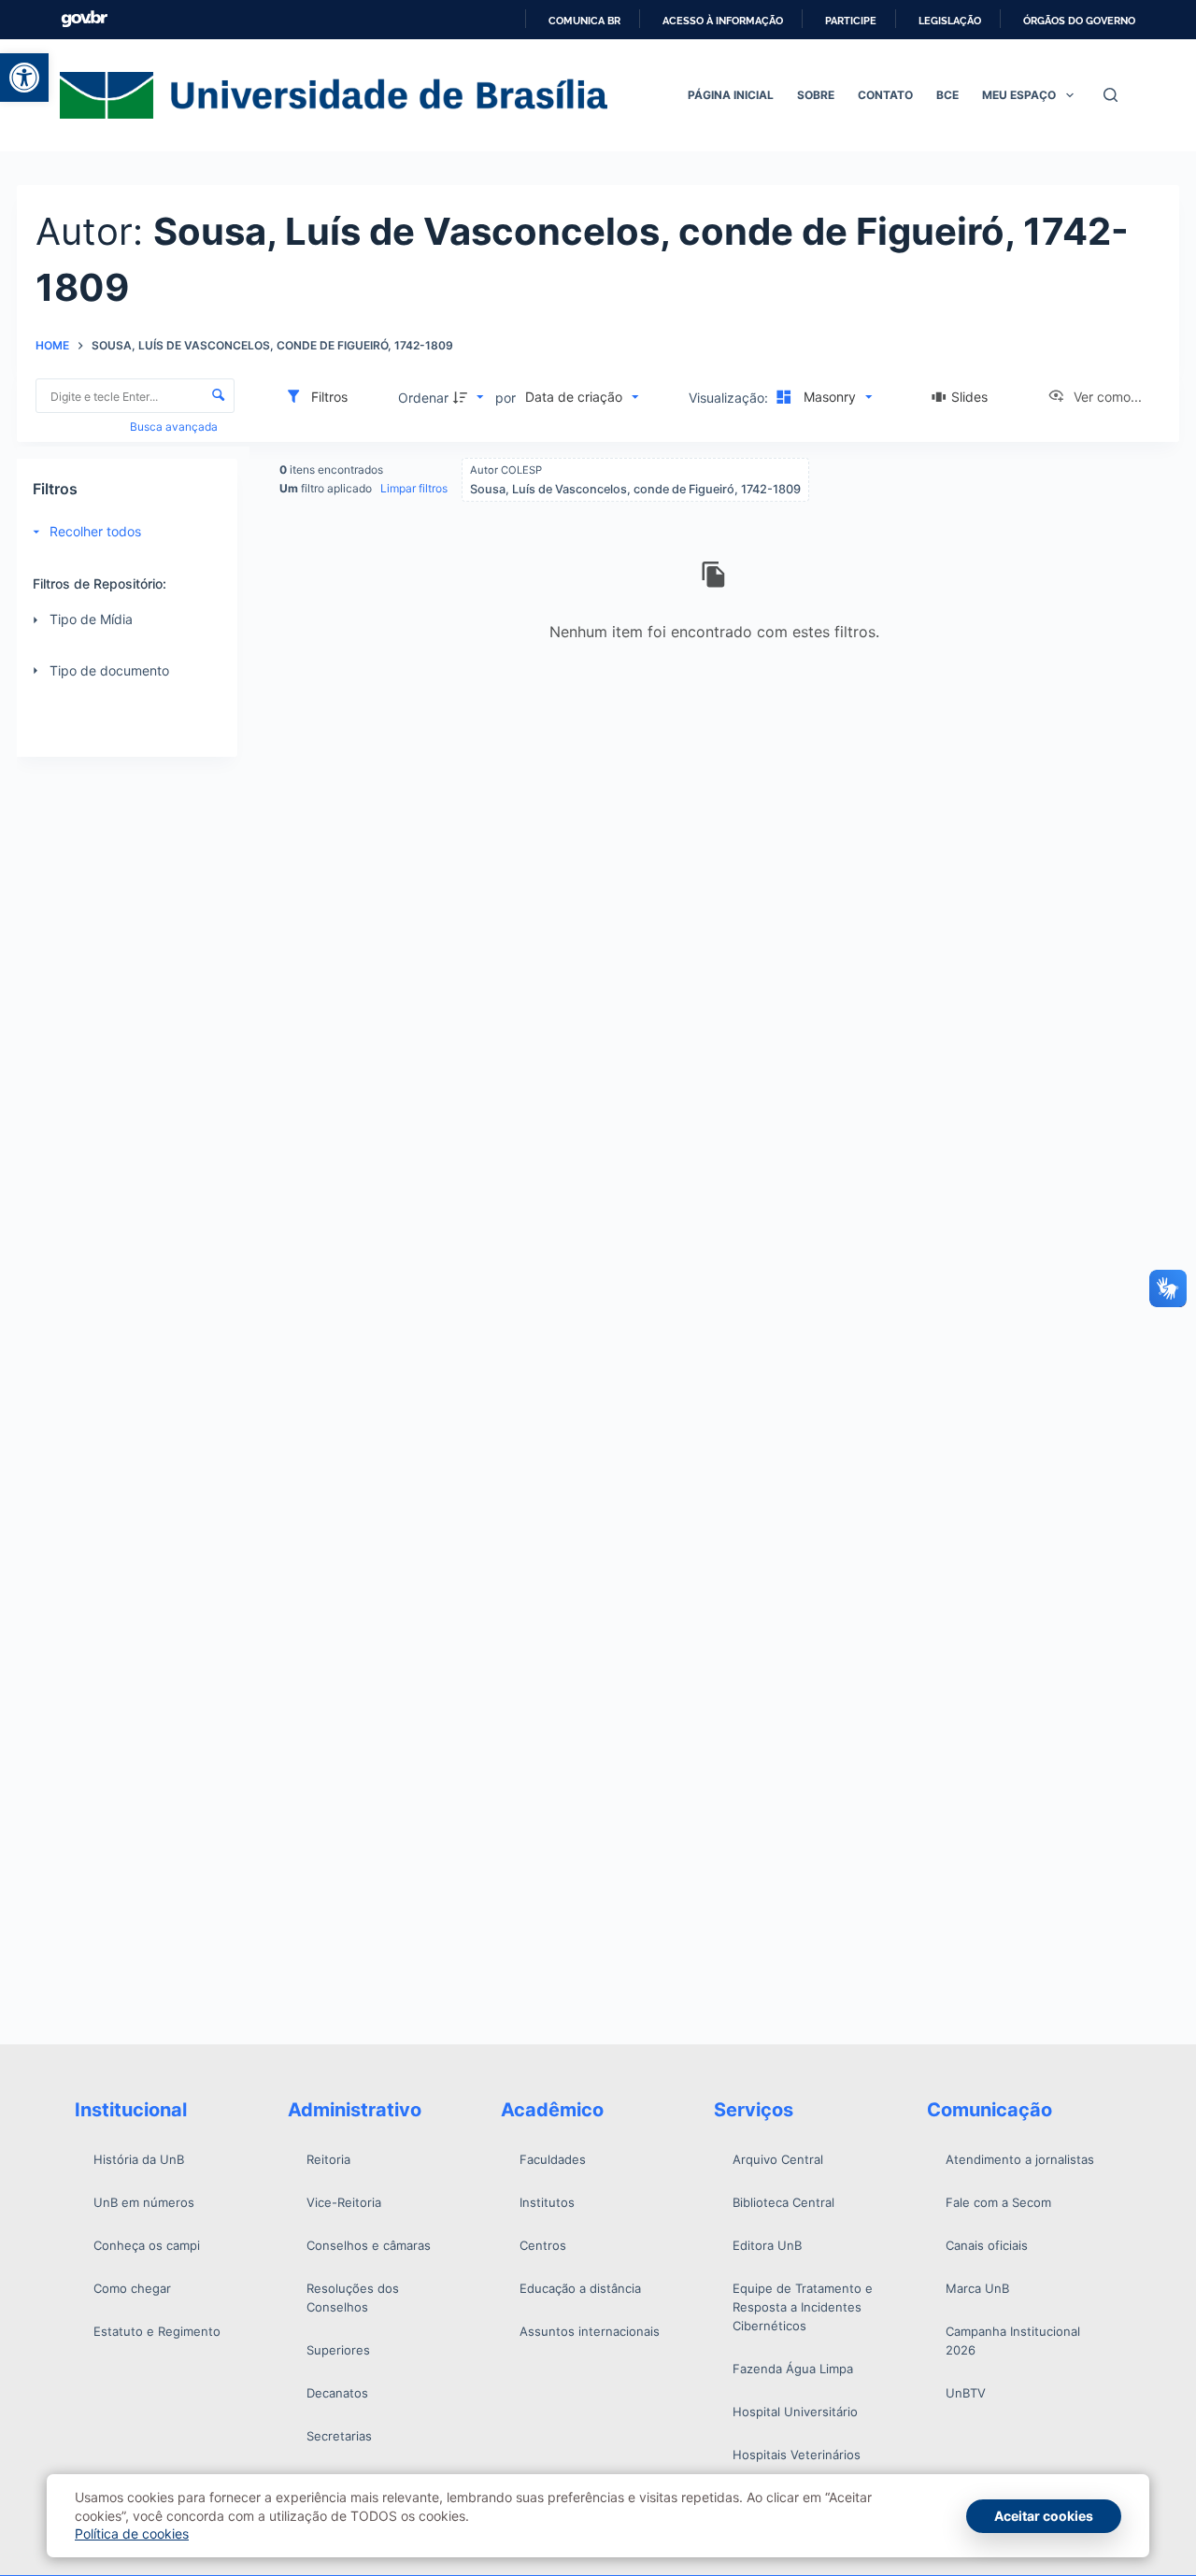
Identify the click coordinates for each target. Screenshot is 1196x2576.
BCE (947, 95)
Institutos (547, 2202)
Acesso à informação (723, 21)
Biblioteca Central (783, 2202)
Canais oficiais (987, 2245)
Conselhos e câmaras (369, 2245)
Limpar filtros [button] (414, 488)
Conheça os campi (147, 2245)
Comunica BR (584, 21)
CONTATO (885, 95)
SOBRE (816, 95)
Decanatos (337, 2393)
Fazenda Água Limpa (793, 2369)
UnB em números (144, 2202)
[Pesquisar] (1111, 95)
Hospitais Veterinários (797, 2455)
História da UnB (139, 2159)
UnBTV (966, 2393)
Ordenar (423, 398)
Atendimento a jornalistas (1020, 2159)
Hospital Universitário (795, 2412)
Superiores (338, 2350)
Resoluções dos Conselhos (353, 2298)
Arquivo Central (778, 2159)
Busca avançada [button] (175, 427)
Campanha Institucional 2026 (1013, 2341)
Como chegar (132, 2288)
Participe (851, 21)
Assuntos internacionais (590, 2331)
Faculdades (553, 2159)
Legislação (950, 21)
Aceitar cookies (1044, 2516)
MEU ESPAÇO (1019, 95)
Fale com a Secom (998, 2202)
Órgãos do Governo (1079, 21)
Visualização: (730, 398)
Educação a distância (580, 2288)
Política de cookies (132, 2533)
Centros (543, 2245)
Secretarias (339, 2436)
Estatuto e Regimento (157, 2331)
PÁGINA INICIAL (731, 95)
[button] (24, 78)
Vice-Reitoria (344, 2202)
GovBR (84, 19)
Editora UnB (767, 2245)
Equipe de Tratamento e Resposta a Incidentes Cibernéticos (803, 2307)
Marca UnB (977, 2288)
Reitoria (328, 2159)
